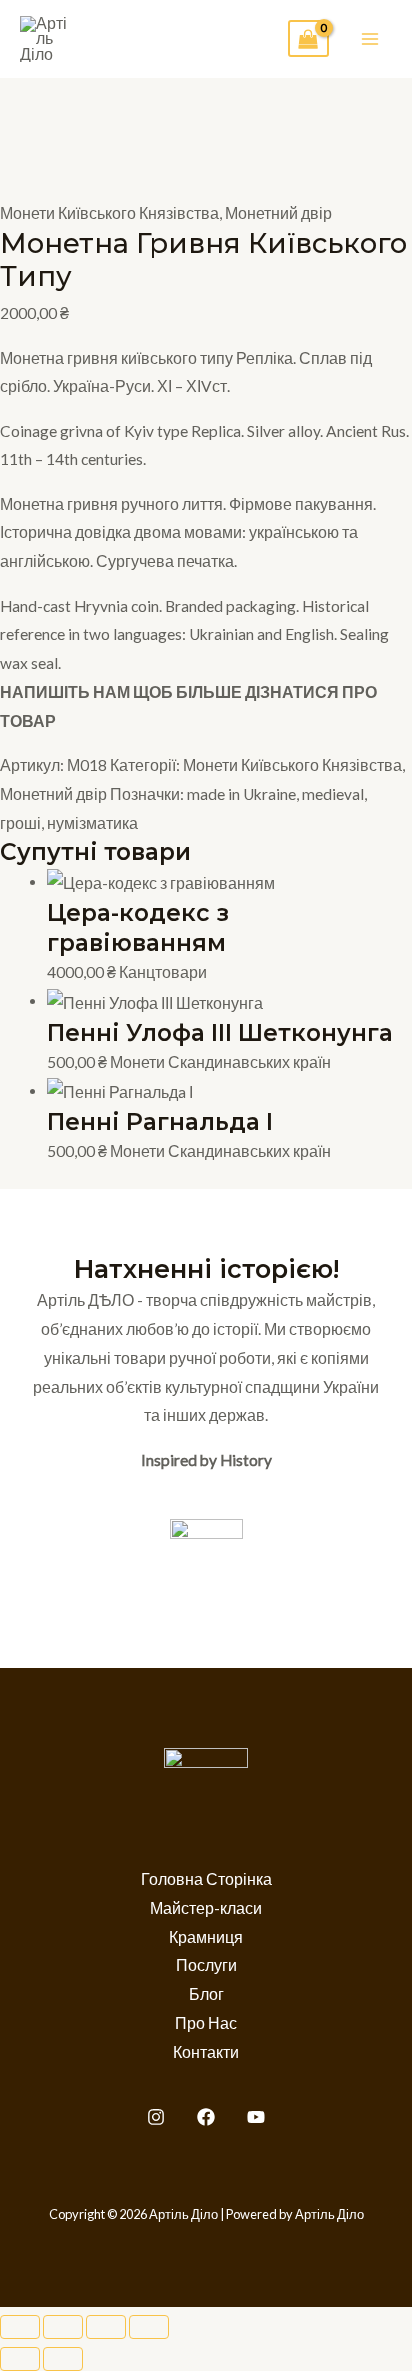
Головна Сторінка (206, 1879)
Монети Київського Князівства (109, 213)
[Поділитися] (106, 2327)
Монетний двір (278, 213)
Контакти (206, 2052)
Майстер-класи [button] (206, 1908)
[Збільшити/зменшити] (20, 2327)
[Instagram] (156, 2117)
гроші (20, 823)
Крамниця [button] (206, 1937)
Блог (206, 1994)
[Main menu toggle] (370, 38)
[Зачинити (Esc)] (149, 2327)
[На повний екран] (63, 2327)
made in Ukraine (241, 794)
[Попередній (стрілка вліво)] (20, 2359)
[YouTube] (256, 2117)
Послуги (206, 1965)
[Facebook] (206, 2117)
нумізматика (92, 823)
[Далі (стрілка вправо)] (63, 2359)
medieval (333, 794)
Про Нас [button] (206, 2023)
